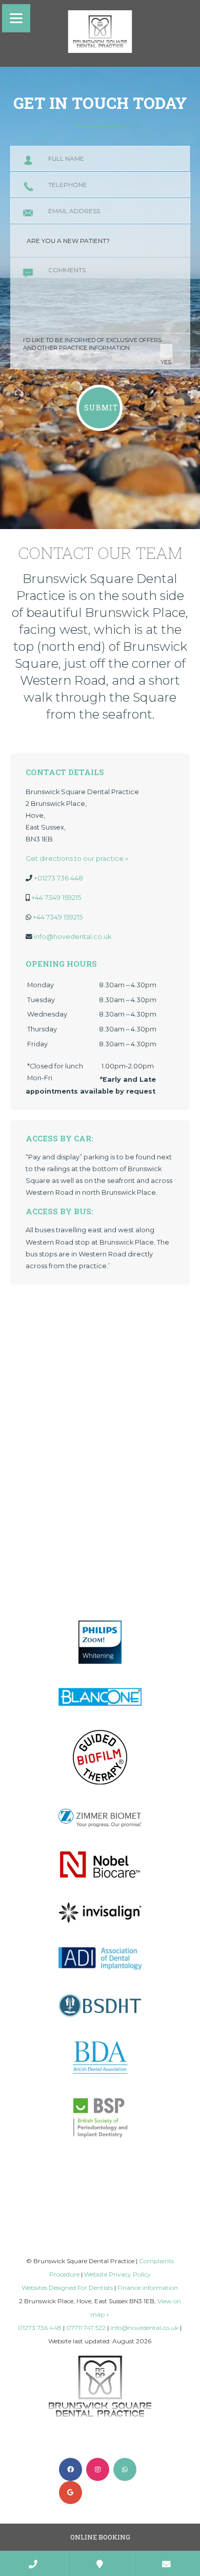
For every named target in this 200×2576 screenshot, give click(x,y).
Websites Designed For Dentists (67, 2288)
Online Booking (100, 2537)
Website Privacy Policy (117, 2274)
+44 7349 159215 (56, 898)
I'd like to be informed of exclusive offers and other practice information (97, 351)
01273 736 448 (40, 2328)
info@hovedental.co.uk (73, 937)
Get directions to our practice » (77, 859)
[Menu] (16, 18)
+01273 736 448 (58, 878)
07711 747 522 (86, 2328)
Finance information (148, 2288)
